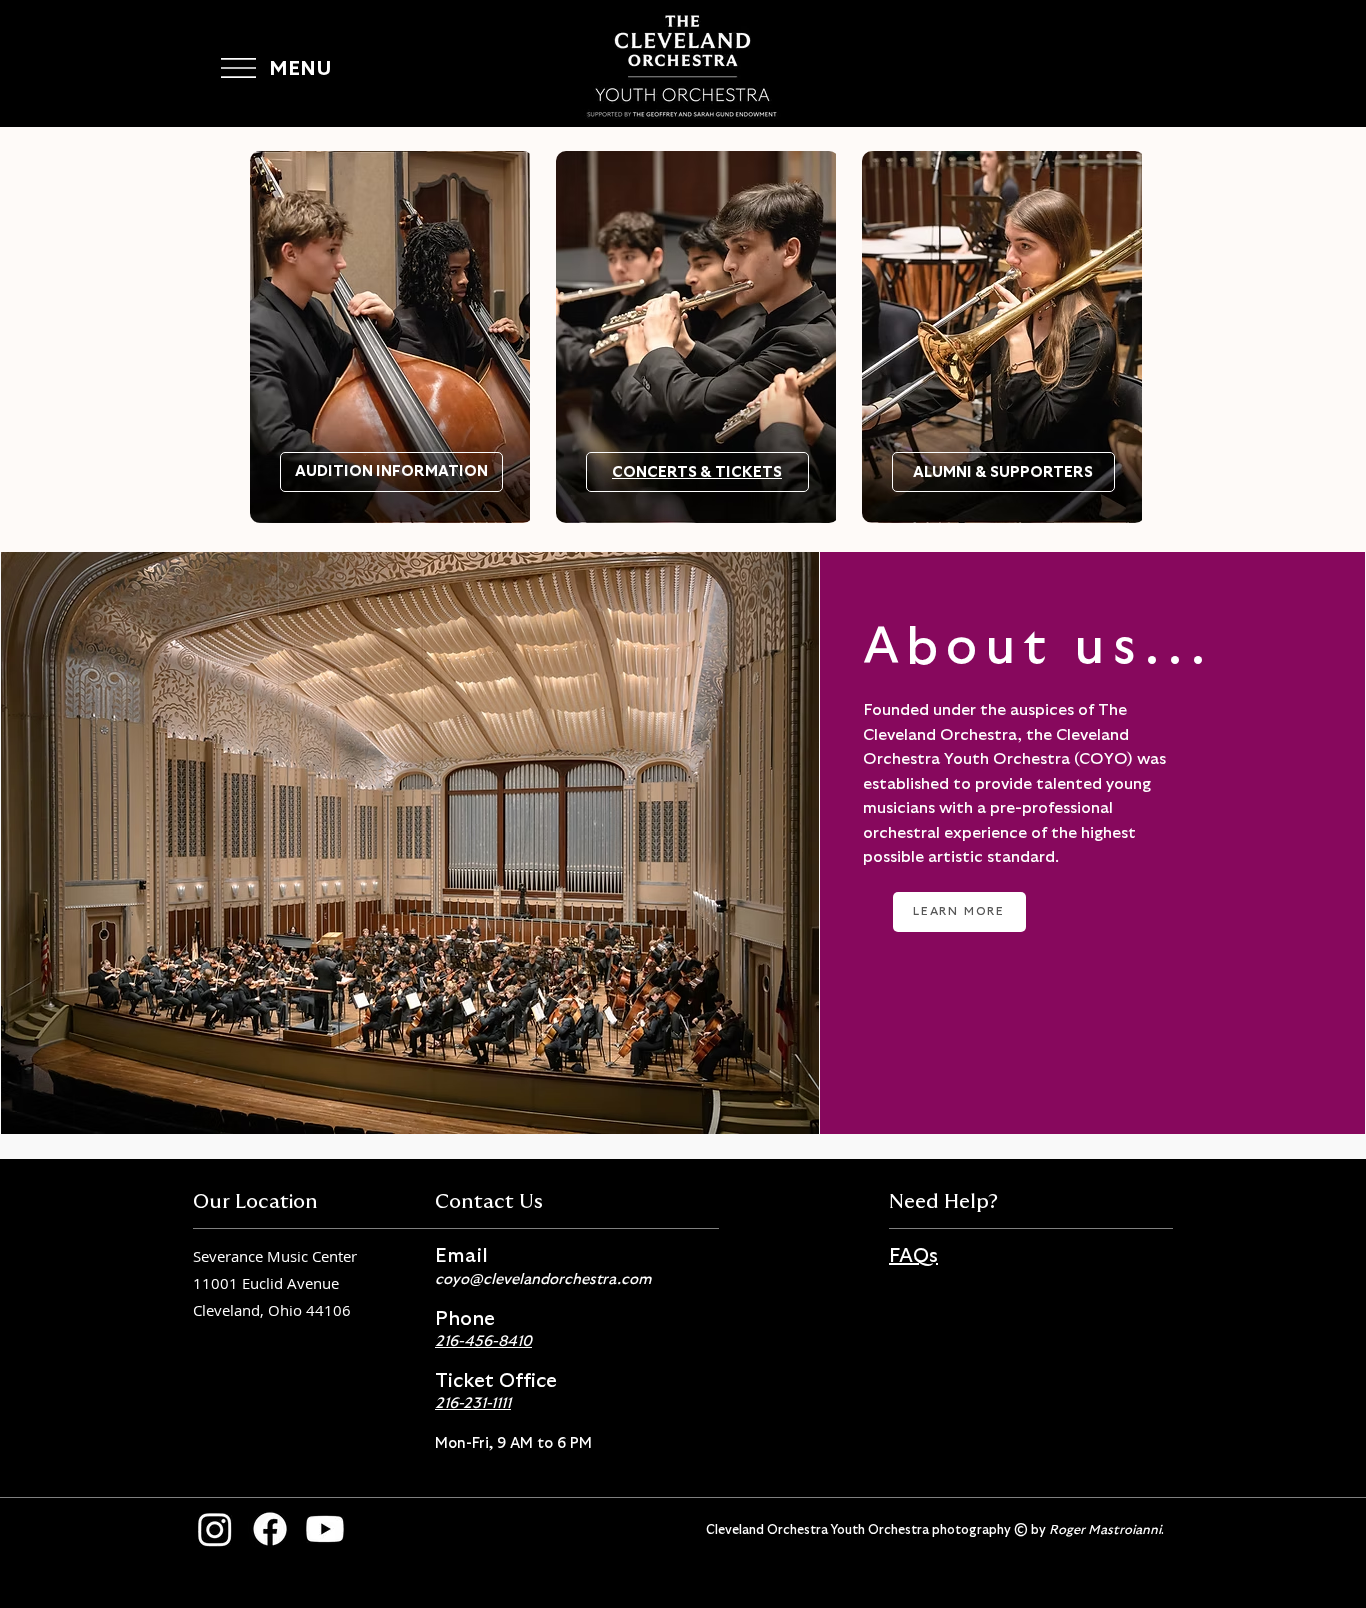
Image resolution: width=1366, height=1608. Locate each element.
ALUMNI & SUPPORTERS (1003, 472)
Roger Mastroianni (1105, 1530)
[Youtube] (325, 1529)
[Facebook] (270, 1529)
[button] (238, 68)
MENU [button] (300, 69)
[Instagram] (215, 1529)
